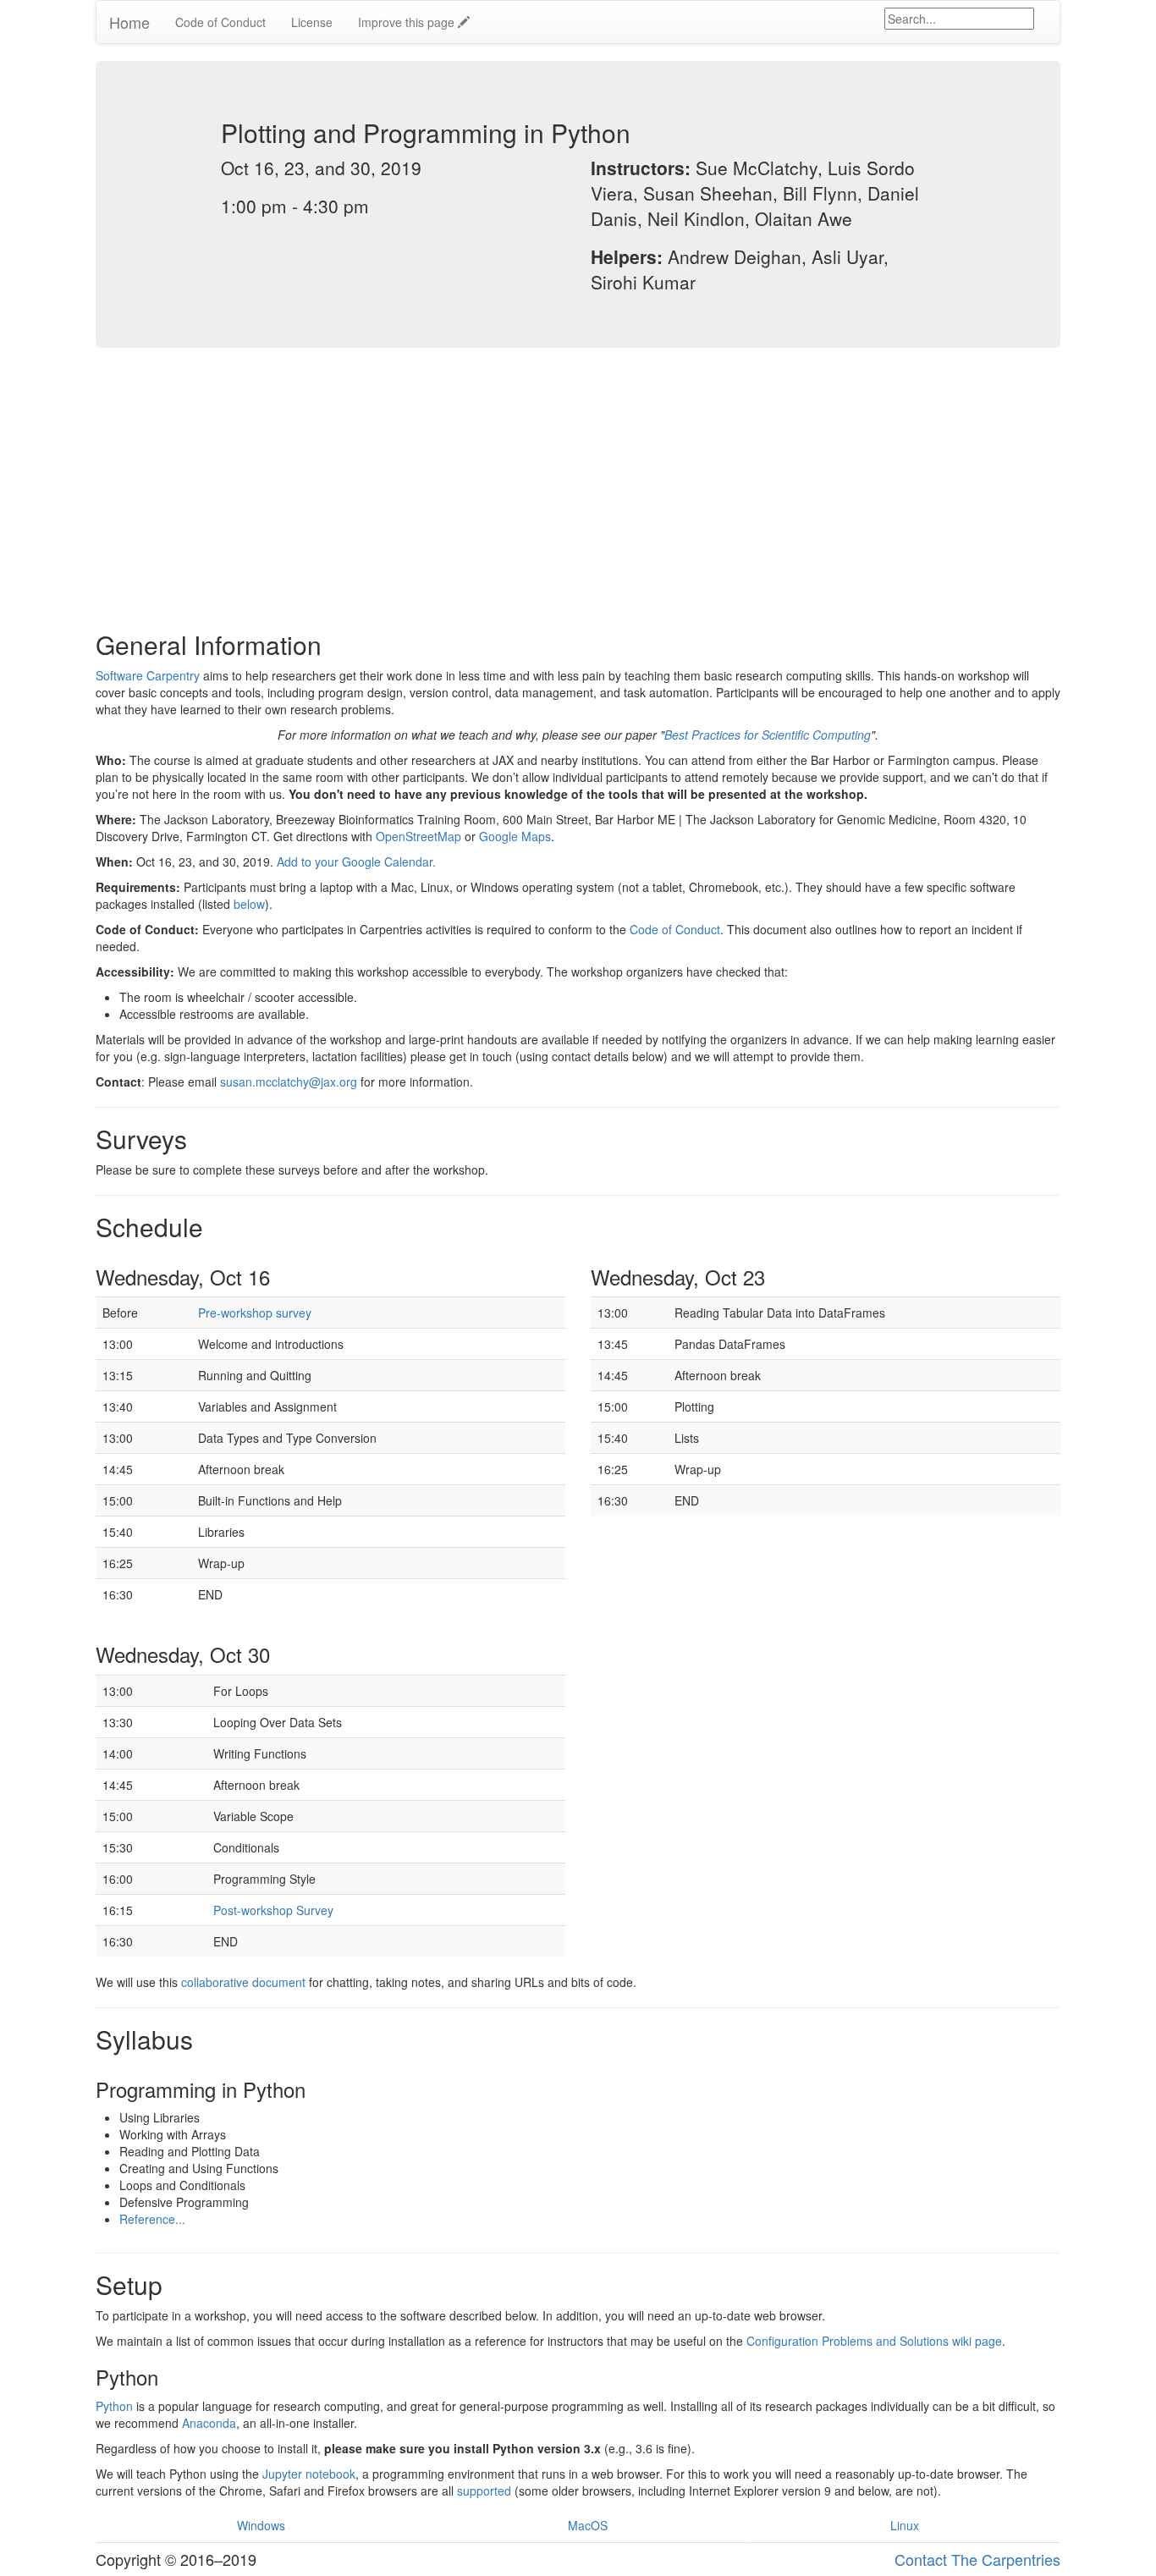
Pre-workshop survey (255, 1313)
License (312, 22)
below (249, 904)
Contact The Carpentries (977, 2559)
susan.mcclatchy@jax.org (289, 1082)
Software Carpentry (148, 675)
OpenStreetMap (418, 836)
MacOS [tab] (588, 2525)
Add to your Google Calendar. (356, 861)
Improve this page (408, 22)
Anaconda (209, 2423)
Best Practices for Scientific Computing (768, 735)
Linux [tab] (905, 2525)
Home (129, 22)
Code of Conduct (220, 22)
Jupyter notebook (309, 2474)
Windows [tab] (261, 2525)
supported (484, 2491)
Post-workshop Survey (273, 1910)
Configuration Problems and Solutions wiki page (874, 2341)
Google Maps (515, 836)
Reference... (152, 2219)
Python (114, 2406)
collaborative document (243, 1982)
